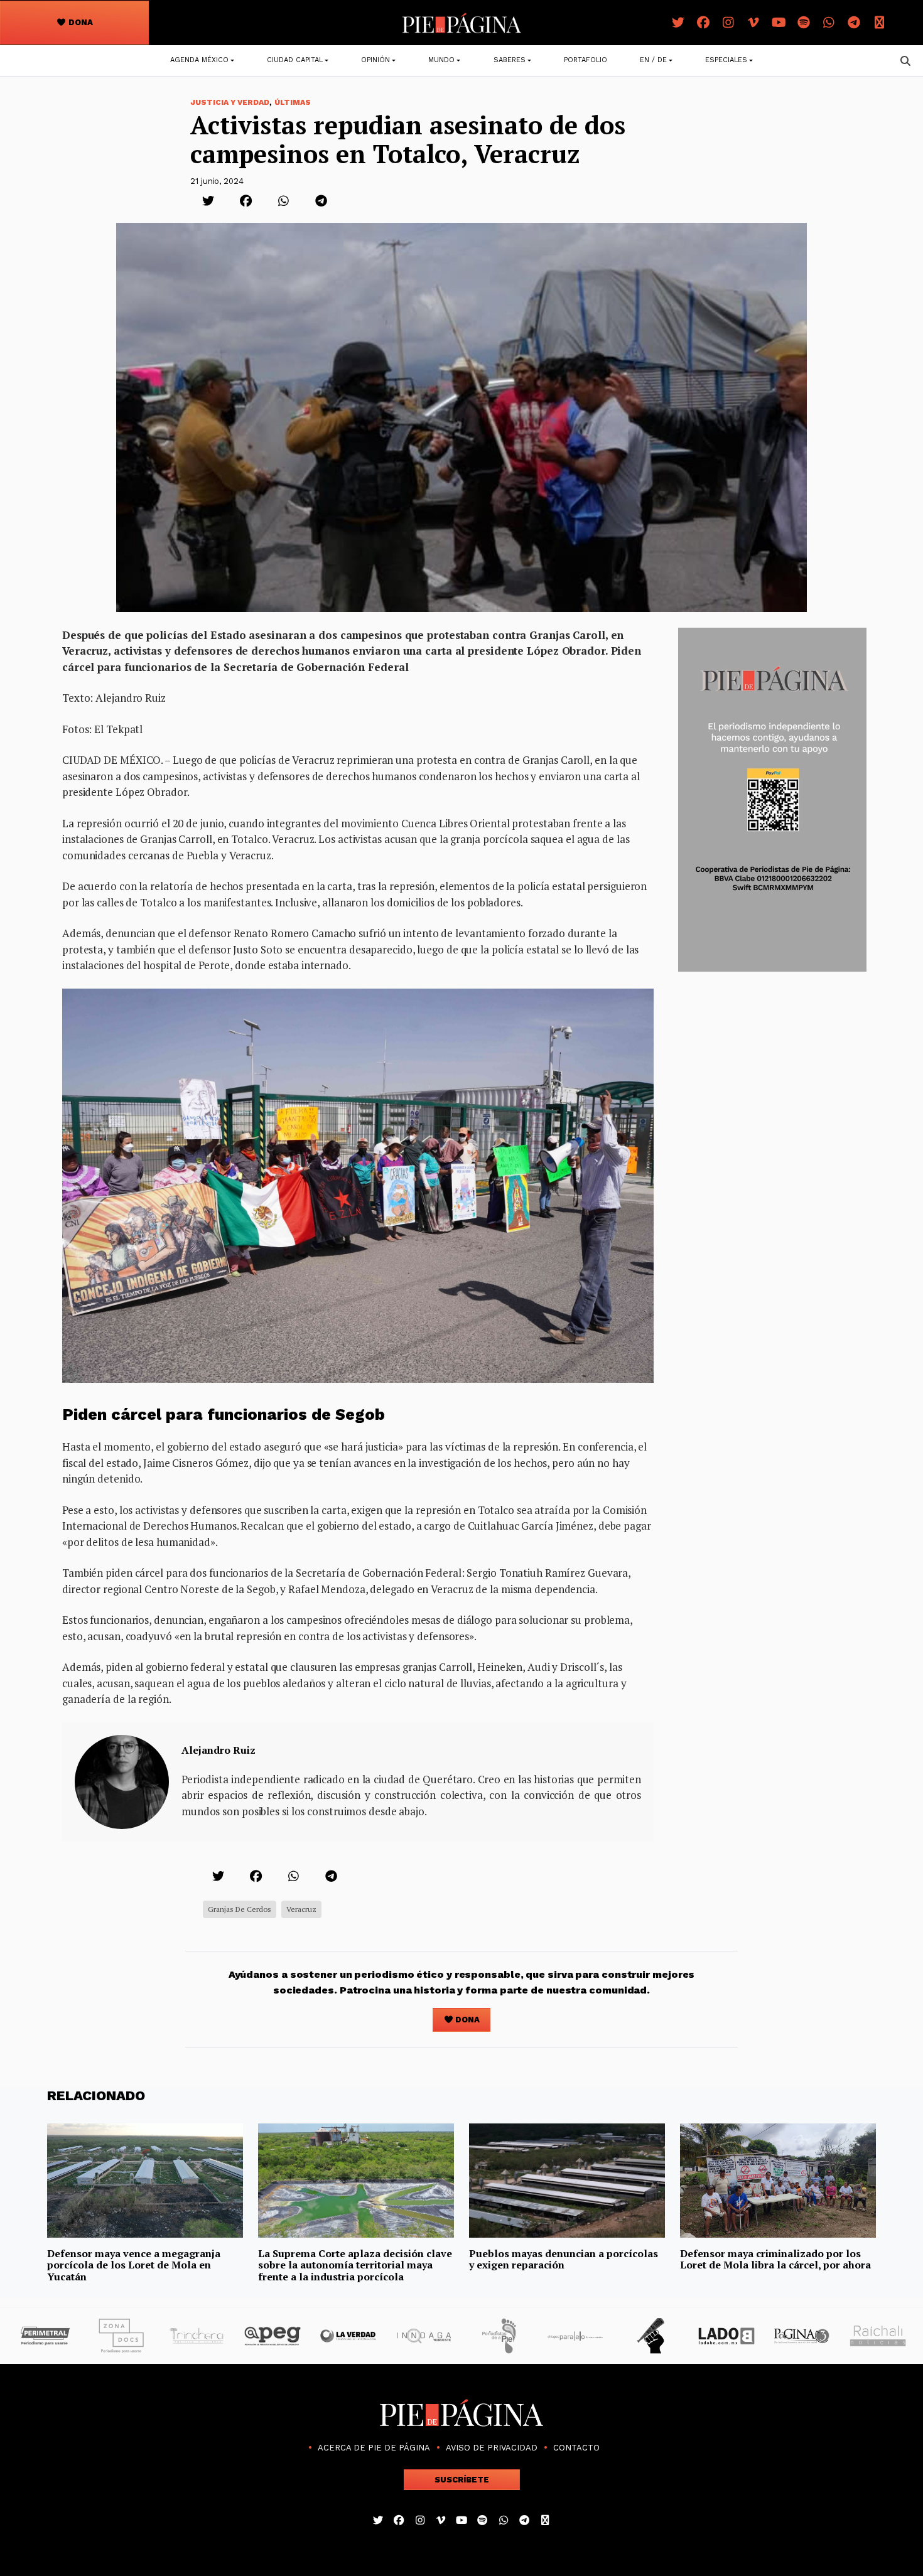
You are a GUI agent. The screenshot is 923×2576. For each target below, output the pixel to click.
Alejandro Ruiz (219, 1750)
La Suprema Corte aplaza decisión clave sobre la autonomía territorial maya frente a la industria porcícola (355, 2265)
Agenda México (199, 60)
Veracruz (301, 1909)
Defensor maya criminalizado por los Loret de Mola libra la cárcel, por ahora (775, 2259)
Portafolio (586, 60)
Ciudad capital (295, 60)
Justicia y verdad (230, 102)
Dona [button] (80, 22)
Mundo (441, 60)
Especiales (726, 60)
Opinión (375, 60)
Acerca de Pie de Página (374, 2448)
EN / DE (653, 60)
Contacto (576, 2448)
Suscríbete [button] (462, 2480)
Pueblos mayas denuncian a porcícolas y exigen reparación (564, 2259)
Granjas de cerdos (240, 1909)
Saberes (510, 60)
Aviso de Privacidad (492, 2448)
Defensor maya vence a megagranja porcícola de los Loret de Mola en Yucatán (134, 2265)
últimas (293, 102)
